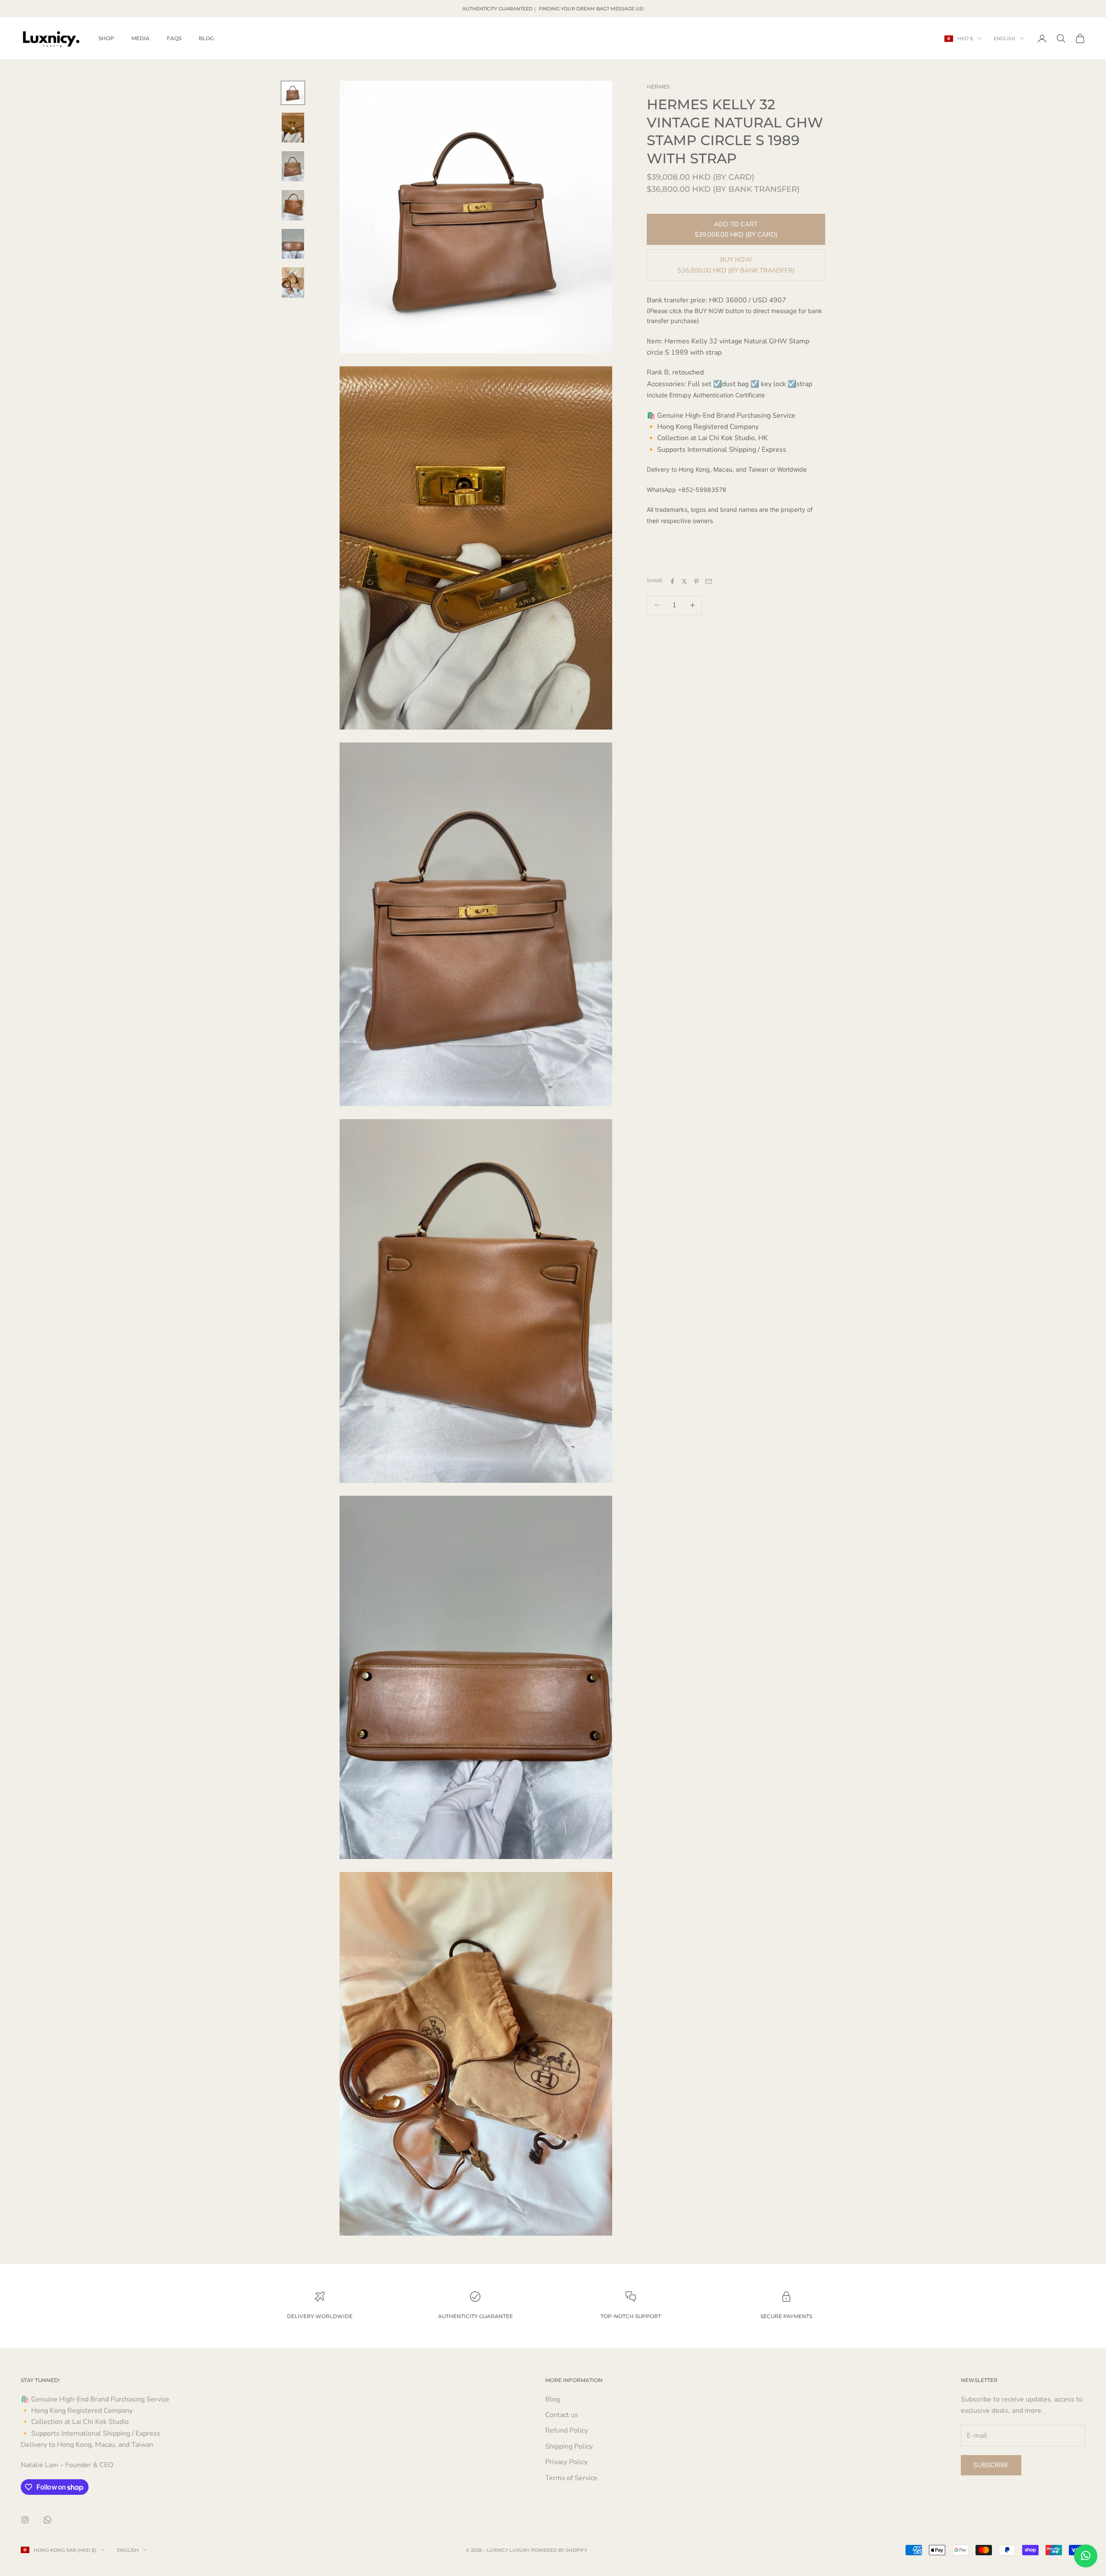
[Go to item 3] (293, 166)
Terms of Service (571, 2478)
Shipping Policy (569, 2446)
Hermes (658, 87)
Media (140, 38)
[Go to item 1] (293, 93)
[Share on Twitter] (684, 581)
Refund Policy (567, 2430)
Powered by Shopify (559, 2550)
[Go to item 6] (293, 282)
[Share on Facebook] (672, 581)
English (1004, 38)
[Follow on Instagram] (25, 2520)
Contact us (562, 2415)
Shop (106, 38)
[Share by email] (709, 581)
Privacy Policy (566, 2462)
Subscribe (991, 2465)
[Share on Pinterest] (696, 581)
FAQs (174, 38)
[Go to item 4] (293, 205)
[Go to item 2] (293, 128)
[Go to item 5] (293, 244)
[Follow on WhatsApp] (48, 2520)
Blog (206, 38)
